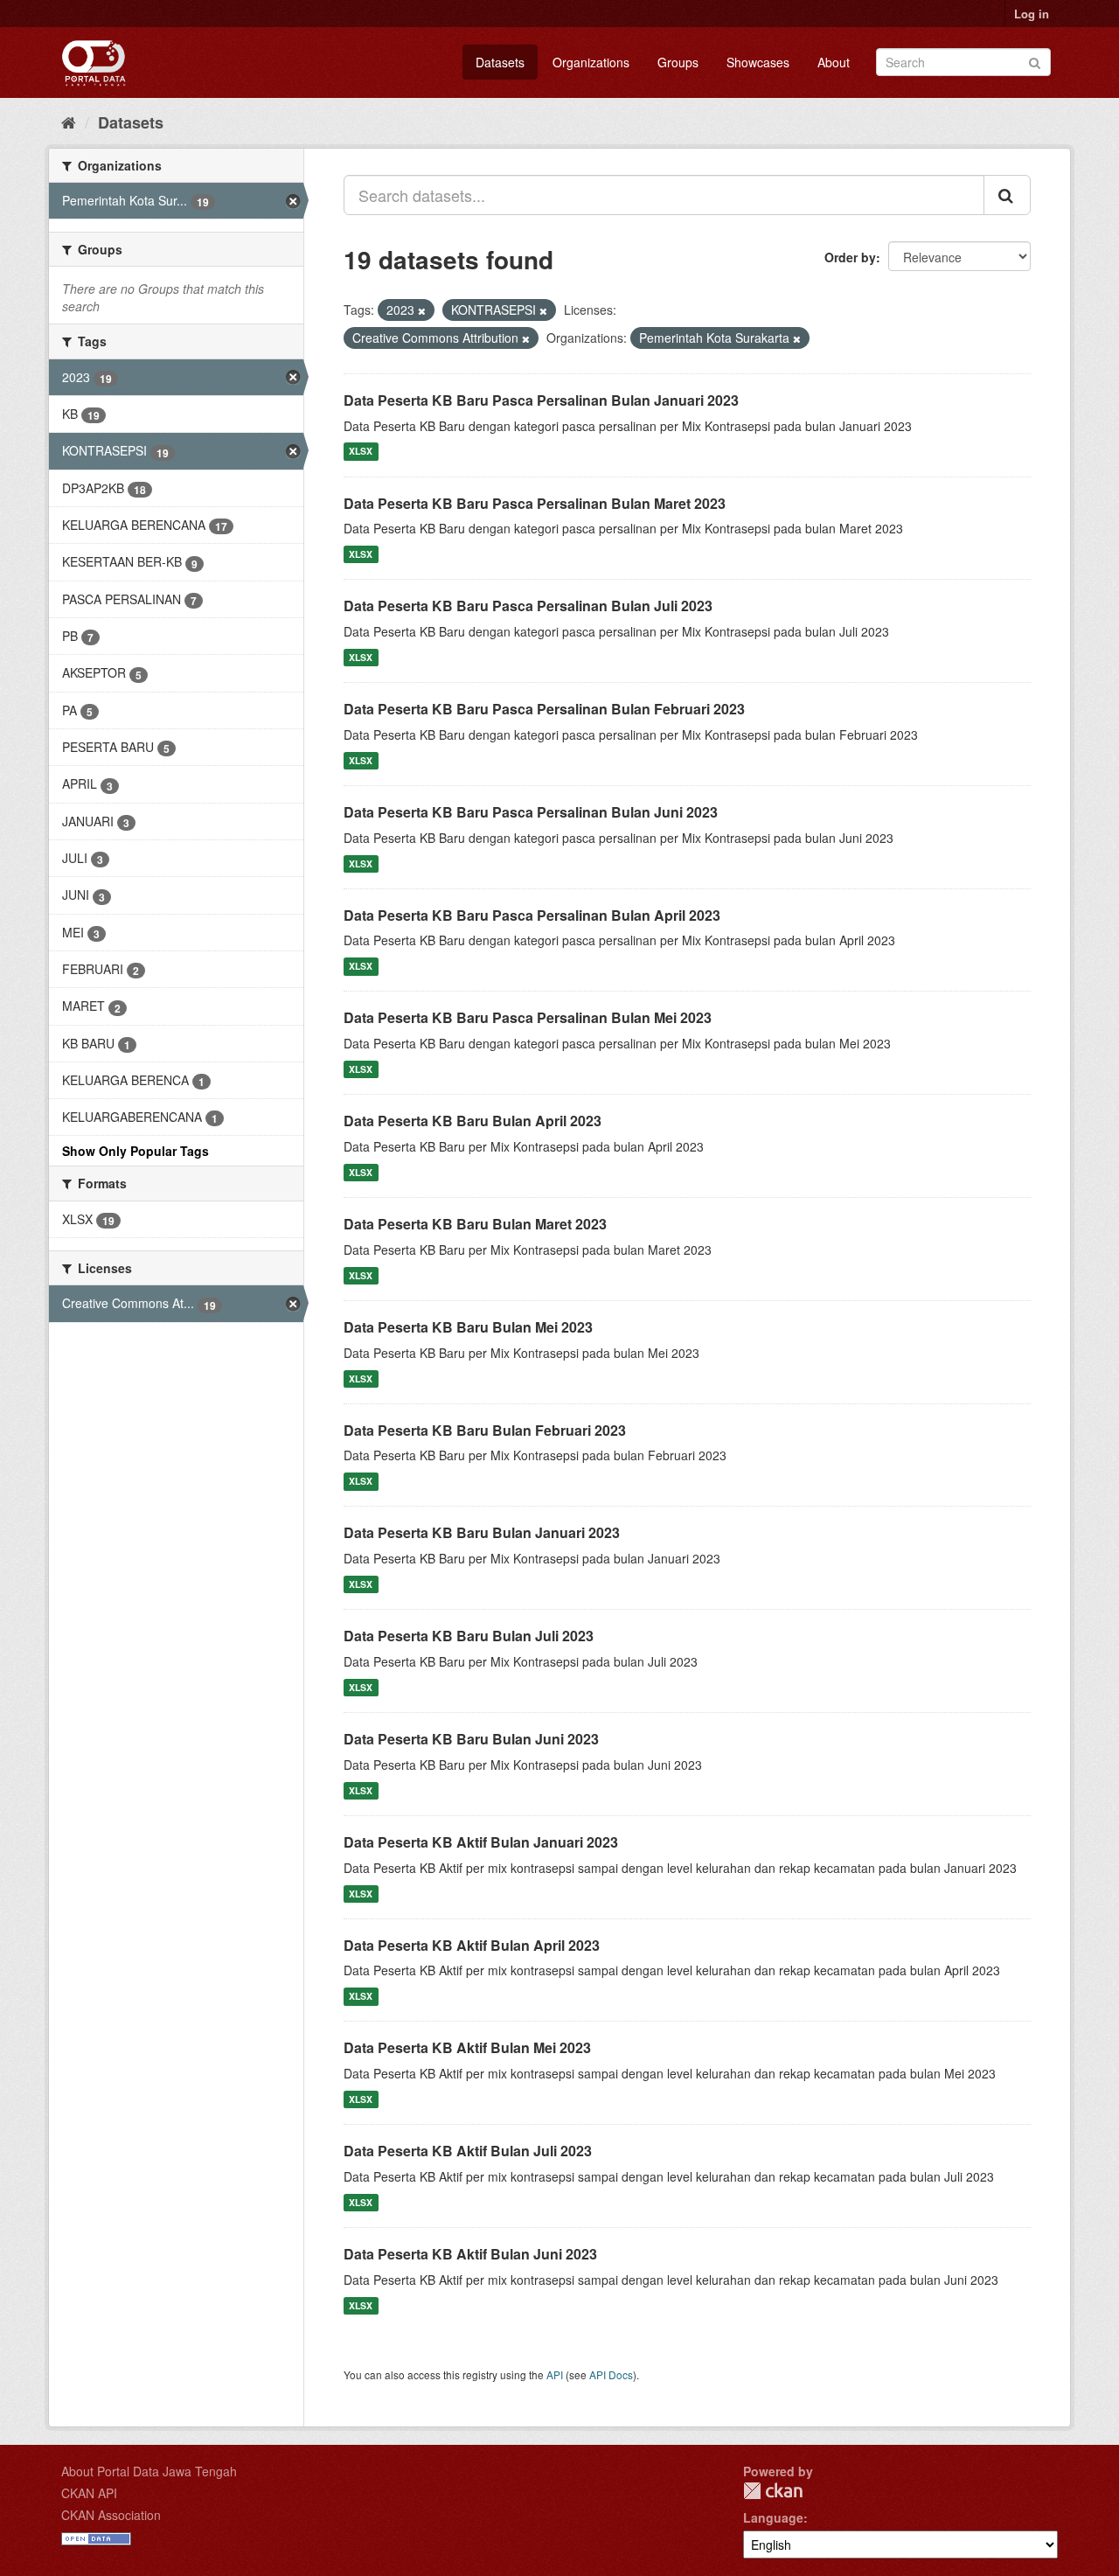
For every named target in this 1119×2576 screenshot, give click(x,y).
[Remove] (422, 310)
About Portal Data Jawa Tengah (149, 2471)
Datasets (500, 62)
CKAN (773, 2491)
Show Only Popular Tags (136, 1151)
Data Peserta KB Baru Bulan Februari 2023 (485, 1430)
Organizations (591, 62)
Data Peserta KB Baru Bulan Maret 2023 (475, 1224)
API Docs (611, 2374)
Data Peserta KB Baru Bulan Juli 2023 (469, 1636)
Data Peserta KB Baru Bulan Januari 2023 (482, 1532)
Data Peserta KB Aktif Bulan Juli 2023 (468, 2151)
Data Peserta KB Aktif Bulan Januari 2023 (481, 1842)
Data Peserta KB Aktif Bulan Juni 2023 (470, 2254)
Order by (850, 257)
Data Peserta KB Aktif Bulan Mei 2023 (467, 2047)
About (834, 62)
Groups (678, 62)
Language (773, 2517)
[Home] (69, 122)
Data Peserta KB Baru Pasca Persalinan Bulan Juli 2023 (528, 606)
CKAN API (89, 2493)
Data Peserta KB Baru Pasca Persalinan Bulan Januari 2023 (541, 400)
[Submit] (1035, 61)
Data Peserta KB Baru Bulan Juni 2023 (471, 1739)
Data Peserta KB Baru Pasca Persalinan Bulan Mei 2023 (528, 1017)
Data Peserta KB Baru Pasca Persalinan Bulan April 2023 (532, 915)
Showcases (758, 62)
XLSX (361, 452)
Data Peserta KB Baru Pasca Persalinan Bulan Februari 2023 (544, 709)
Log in (1032, 14)
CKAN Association (111, 2515)
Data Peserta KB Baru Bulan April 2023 (473, 1121)
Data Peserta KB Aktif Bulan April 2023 (472, 1945)
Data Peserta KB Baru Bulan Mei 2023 (468, 1327)
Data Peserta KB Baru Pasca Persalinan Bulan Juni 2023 (531, 812)
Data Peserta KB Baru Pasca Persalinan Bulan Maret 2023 (535, 503)
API (555, 2374)
